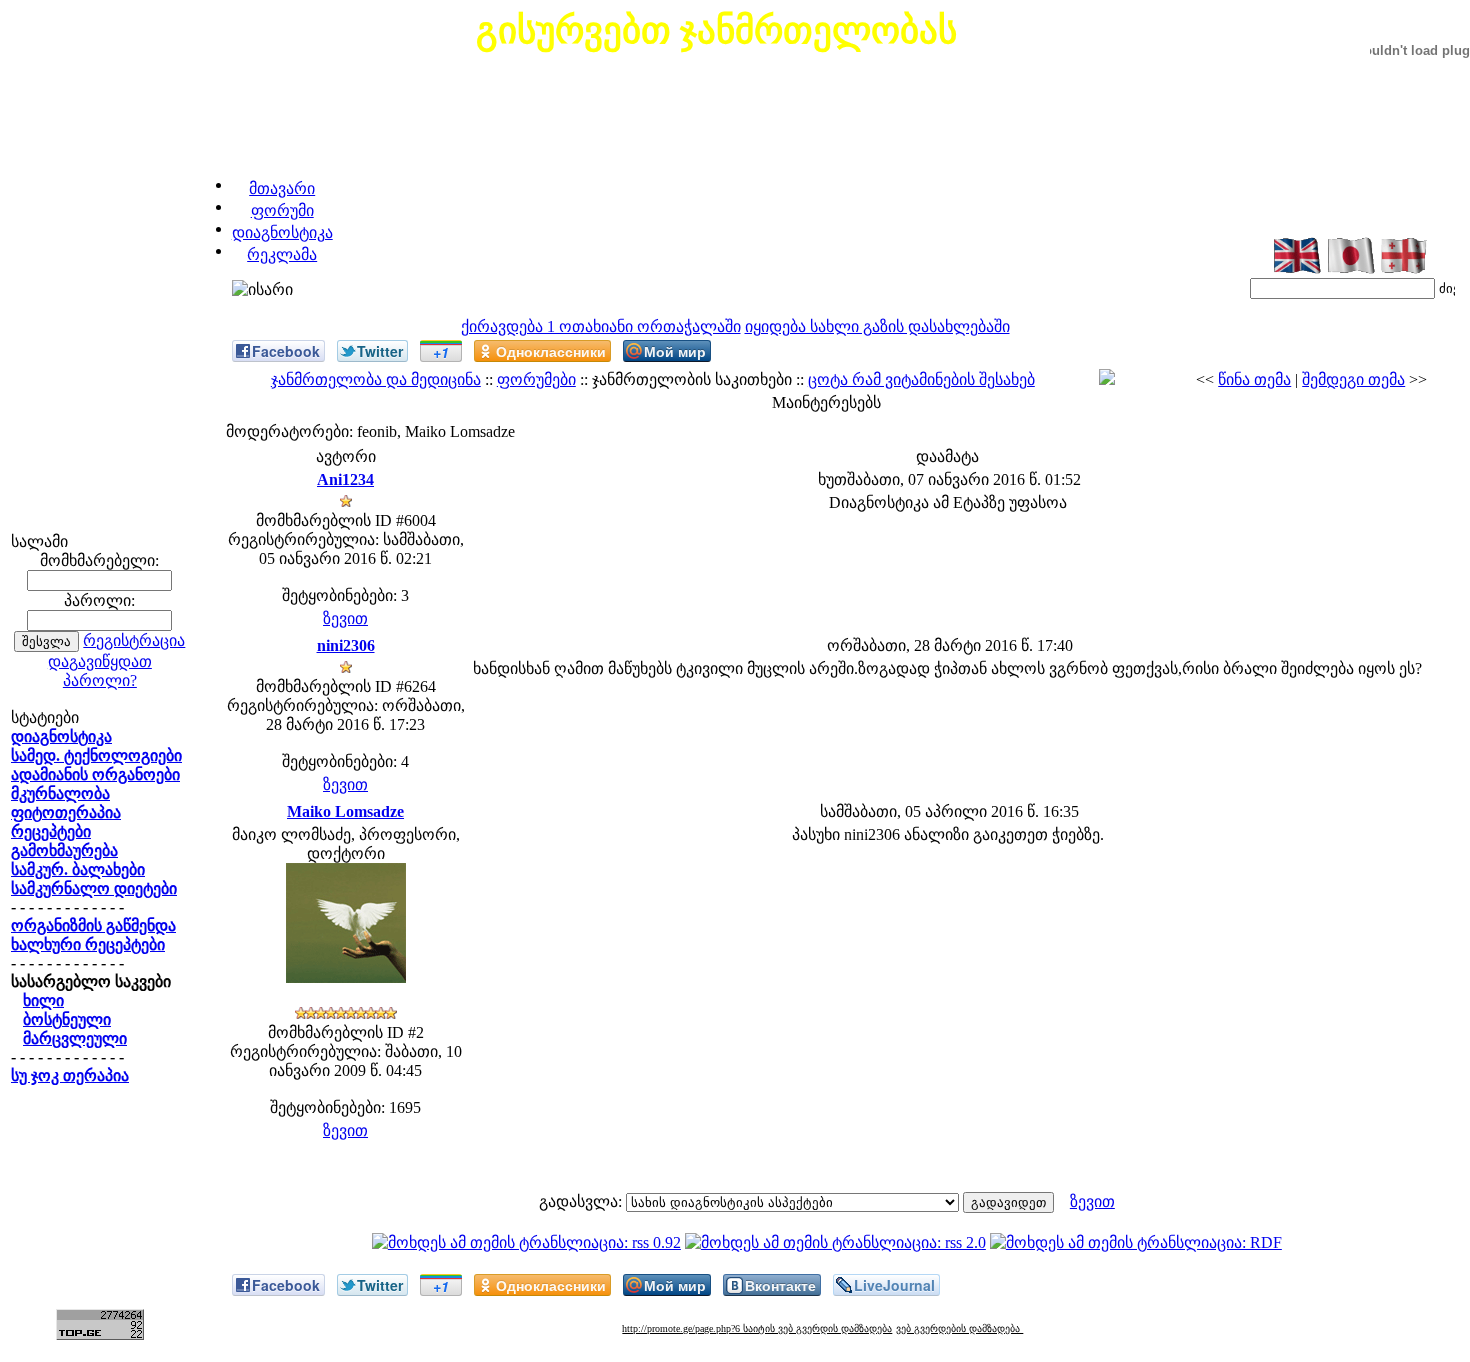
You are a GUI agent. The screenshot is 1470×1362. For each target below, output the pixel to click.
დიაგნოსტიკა (282, 232)
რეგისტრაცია (134, 640)
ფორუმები (536, 379)
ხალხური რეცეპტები (88, 944)
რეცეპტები (51, 831)
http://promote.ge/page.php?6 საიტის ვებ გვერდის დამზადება (757, 1328)
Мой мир (675, 351)
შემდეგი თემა (1353, 379)
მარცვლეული (75, 1038)
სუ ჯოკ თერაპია (70, 1075)
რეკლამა (282, 254)
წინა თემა (1254, 379)
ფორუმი (282, 210)
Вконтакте (780, 1285)
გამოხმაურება (64, 850)
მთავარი (282, 188)
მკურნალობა (60, 793)
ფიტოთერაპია (66, 812)
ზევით (345, 618)
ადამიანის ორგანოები (95, 774)
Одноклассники (551, 351)
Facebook (286, 351)
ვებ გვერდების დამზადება (959, 1328)
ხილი (43, 1000)
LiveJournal (894, 1285)
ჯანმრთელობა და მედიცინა (376, 379)
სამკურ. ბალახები (78, 869)
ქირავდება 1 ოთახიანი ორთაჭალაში (601, 326)
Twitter (380, 351)
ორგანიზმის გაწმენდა (93, 925)
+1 (441, 352)
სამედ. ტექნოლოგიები (96, 755)
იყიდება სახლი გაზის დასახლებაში (877, 326)
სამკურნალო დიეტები (94, 888)
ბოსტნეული (67, 1019)
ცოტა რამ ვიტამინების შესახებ (921, 379)
